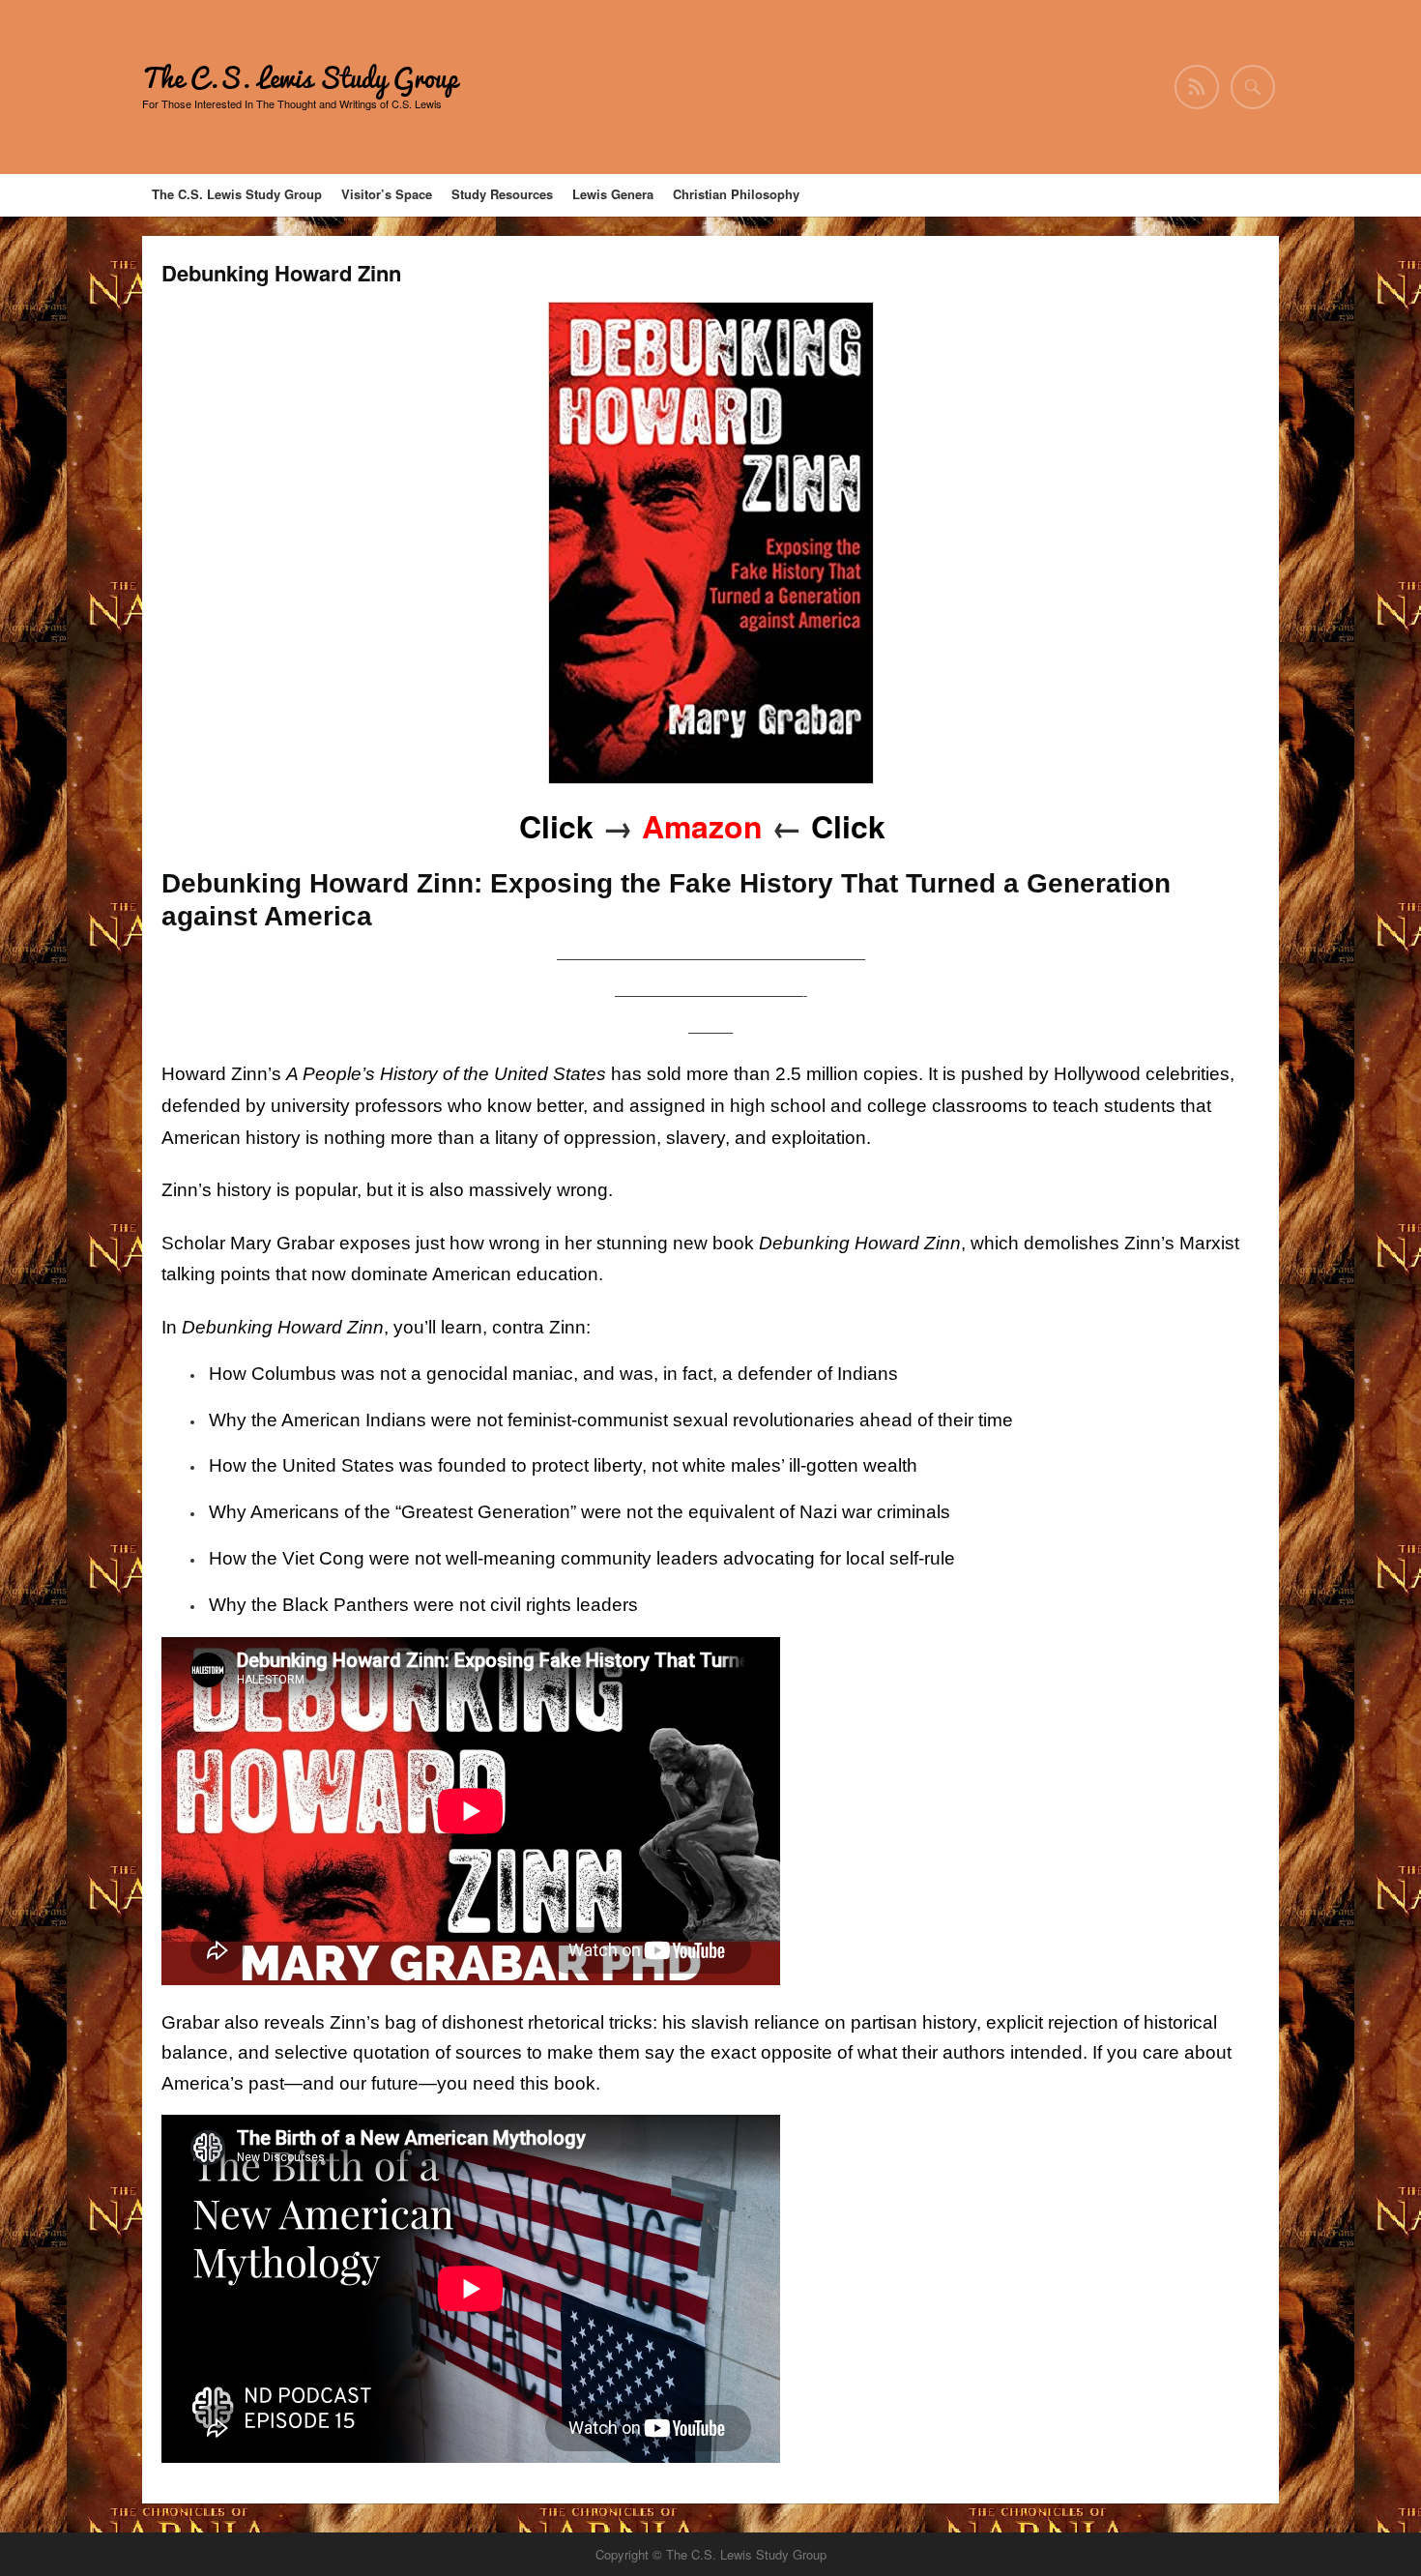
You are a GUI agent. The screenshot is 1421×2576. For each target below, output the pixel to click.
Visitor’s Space (387, 194)
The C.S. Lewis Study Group (300, 78)
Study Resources (502, 194)
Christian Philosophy (736, 194)
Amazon (698, 826)
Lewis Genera (613, 194)
